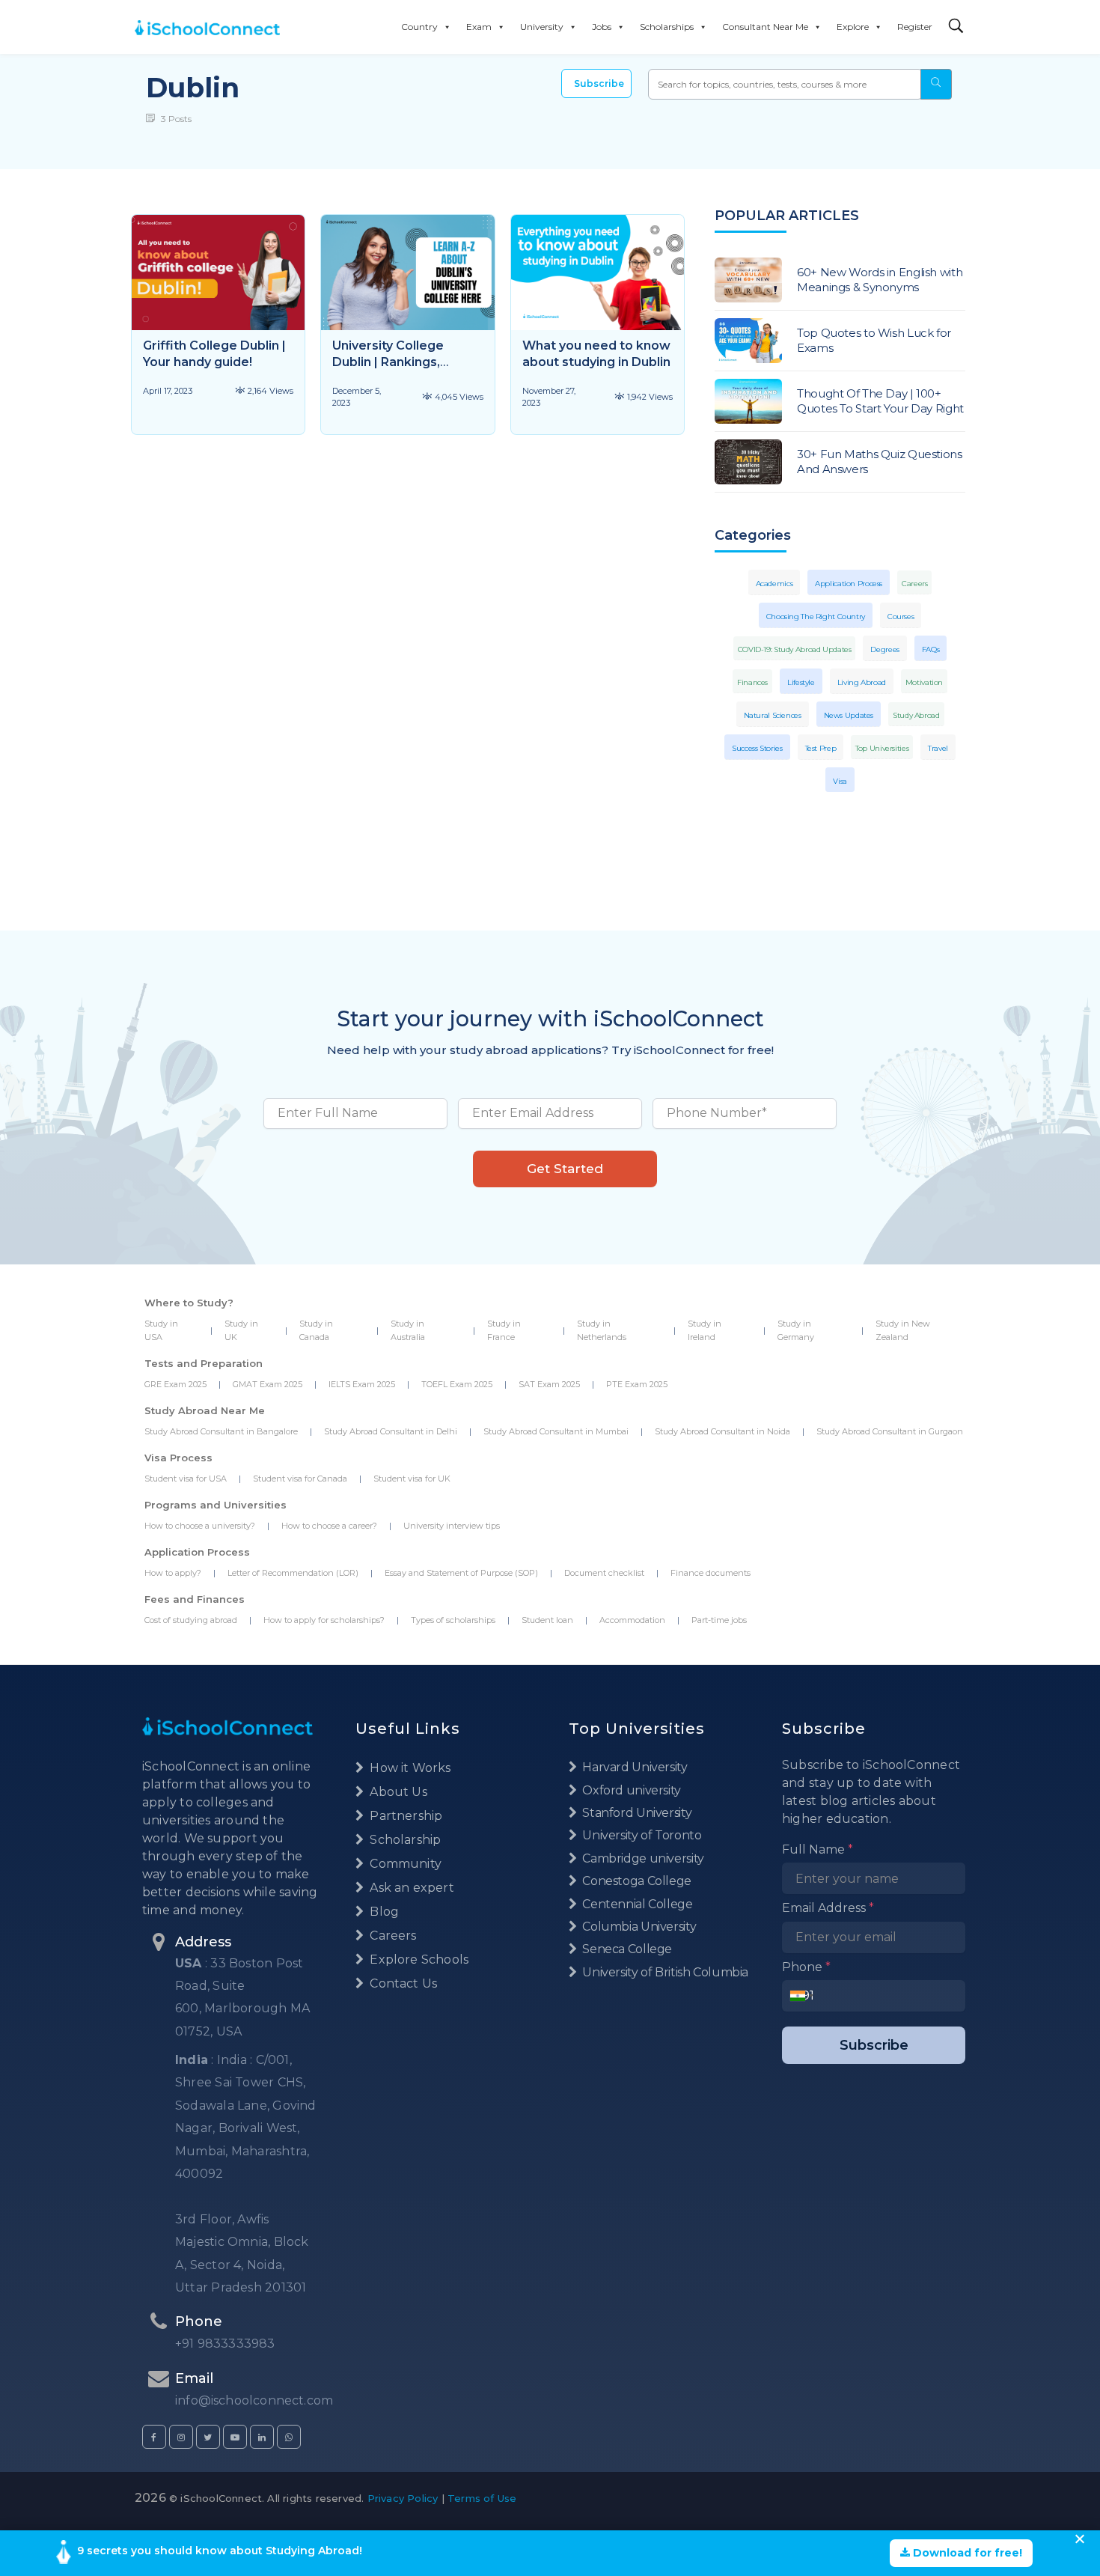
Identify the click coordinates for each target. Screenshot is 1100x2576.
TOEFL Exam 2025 (457, 1384)
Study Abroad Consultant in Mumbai (556, 1431)
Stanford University (636, 1813)
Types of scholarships (453, 1620)
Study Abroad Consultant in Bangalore (221, 1431)
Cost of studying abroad (191, 1620)
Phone (806, 1967)
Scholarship (404, 1840)
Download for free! (966, 2553)
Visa (840, 781)
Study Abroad (916, 715)
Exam (479, 27)
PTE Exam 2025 (637, 1384)
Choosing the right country (816, 616)
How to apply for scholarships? (324, 1620)
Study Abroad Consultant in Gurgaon (890, 1431)
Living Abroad (862, 682)
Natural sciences (773, 715)
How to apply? (173, 1573)
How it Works (409, 1768)
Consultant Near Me (765, 27)
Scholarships (667, 27)
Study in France (504, 1330)
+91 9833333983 (225, 2344)
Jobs (602, 27)
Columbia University (638, 1927)
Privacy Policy (403, 2498)
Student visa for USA (186, 1479)
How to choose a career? (329, 1526)
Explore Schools (418, 1960)
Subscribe (599, 83)
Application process (849, 584)
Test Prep (821, 748)
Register (915, 27)
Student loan (547, 1620)
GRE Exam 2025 (175, 1384)
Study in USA (161, 1330)
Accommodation (632, 1620)
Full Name (818, 1849)
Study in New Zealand (903, 1330)
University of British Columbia (664, 1972)
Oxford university (630, 1790)
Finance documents (711, 1573)
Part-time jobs (719, 1620)
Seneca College (626, 1949)
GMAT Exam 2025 (268, 1384)
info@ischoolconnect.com (254, 2400)
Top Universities (882, 748)
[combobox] (802, 1996)
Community (404, 1864)
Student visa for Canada (300, 1479)
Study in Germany (796, 1330)
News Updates (849, 715)
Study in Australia (408, 1330)
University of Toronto (641, 1835)
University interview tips (452, 1526)
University (542, 27)
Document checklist (604, 1573)
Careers (914, 584)
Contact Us (402, 1983)
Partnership (404, 1816)
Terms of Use (482, 2498)
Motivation (924, 682)
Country (419, 27)
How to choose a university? (200, 1526)
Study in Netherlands (602, 1330)
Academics (774, 584)
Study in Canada (316, 1330)
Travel (938, 748)
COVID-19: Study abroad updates (795, 649)
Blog (383, 1912)
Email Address (828, 1908)
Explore (853, 27)
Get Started (565, 1169)
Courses (901, 616)
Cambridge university (642, 1858)
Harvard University (634, 1767)
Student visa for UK (412, 1479)
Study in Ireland (705, 1330)
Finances (752, 682)
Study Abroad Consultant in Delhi (391, 1431)
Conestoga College (636, 1881)
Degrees (884, 649)
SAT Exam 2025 (549, 1384)
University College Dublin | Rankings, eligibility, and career (396, 362)
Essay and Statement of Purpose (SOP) (461, 1573)
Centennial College (636, 1904)
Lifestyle (801, 682)
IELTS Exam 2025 (362, 1384)
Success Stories (757, 748)
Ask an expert (410, 1888)
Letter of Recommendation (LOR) (293, 1573)
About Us (397, 1792)
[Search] (956, 27)
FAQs (931, 649)
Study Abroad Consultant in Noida (722, 1431)
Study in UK (241, 1330)
